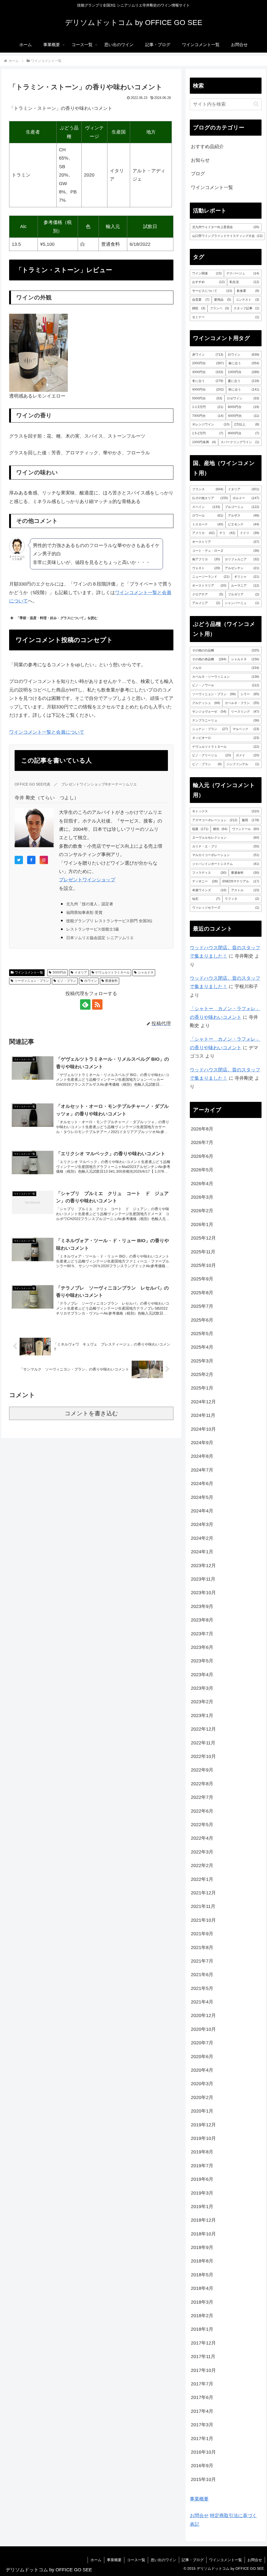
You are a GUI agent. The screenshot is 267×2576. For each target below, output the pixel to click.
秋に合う (244, 389)
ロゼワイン (243, 398)
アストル (245, 890)
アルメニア (206, 603)
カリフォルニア (242, 559)
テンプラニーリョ (226, 720)
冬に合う (208, 381)
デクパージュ (243, 273)
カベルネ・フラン (242, 703)
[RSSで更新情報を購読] (97, 1004)
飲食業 (248, 291)
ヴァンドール (245, 829)
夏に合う (243, 381)
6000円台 (244, 416)
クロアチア (208, 594)
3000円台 (208, 372)
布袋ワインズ (209, 890)
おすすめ (208, 282)
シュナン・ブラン (210, 729)
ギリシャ (247, 577)
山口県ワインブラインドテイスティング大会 (227, 236)
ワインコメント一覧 (29, 972)
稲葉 (200, 829)
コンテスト (247, 300)
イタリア (81, 972)
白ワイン (91, 981)
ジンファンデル (243, 764)
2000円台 (208, 363)
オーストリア (226, 542)
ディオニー (205, 881)
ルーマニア (245, 586)
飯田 (250, 820)
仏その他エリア (210, 498)
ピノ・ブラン (67, 981)
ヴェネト (206, 568)
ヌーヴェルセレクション (226, 838)
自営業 (201, 300)
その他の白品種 (226, 650)
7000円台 (208, 416)
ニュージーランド (211, 577)
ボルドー (246, 498)
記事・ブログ (193, 2560)
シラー (250, 694)
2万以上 (247, 424)
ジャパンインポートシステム (226, 864)
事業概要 (199, 2499)
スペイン (206, 507)
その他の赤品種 (209, 659)
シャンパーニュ (242, 603)
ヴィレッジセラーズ (226, 908)
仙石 (206, 899)
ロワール (208, 516)
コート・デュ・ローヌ (226, 551)
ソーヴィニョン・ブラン (32, 981)
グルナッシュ (206, 703)
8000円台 (243, 407)
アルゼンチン (242, 568)
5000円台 (59, 972)
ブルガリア (243, 594)
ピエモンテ (243, 524)
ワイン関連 (207, 273)
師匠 (199, 308)
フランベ (220, 308)
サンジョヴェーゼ (209, 712)
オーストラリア (209, 586)
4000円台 (208, 389)
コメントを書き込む (91, 1413)
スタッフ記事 (246, 308)
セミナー (226, 317)
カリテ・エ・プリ (226, 846)
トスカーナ (208, 524)
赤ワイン (208, 355)
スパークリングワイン (240, 442)
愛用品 (223, 300)
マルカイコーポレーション (226, 855)
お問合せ (199, 2516)
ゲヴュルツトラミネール (112, 972)
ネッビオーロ (226, 738)
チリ (227, 533)
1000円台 (243, 372)
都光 (220, 829)
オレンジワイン (211, 424)
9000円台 (243, 433)
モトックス (226, 811)
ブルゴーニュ (242, 507)
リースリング (245, 712)
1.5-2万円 (208, 433)
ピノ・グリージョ (212, 755)
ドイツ (249, 533)
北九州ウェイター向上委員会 (226, 227)
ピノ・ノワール (226, 685)
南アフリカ (206, 559)
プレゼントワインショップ (87, 880)
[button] (256, 104)
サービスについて (212, 291)
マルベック (246, 729)
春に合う (244, 363)
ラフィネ (242, 899)
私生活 (244, 282)
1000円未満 (204, 442)
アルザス (243, 516)
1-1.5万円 (208, 407)
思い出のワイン (163, 2560)
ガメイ (247, 755)
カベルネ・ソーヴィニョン (226, 677)
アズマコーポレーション (215, 820)
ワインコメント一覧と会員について (47, 732)
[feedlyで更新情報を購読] (85, 1004)
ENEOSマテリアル (241, 881)
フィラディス (209, 873)
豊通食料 (111, 981)
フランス (208, 489)
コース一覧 (136, 2560)
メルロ (226, 668)
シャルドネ (146, 972)
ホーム (96, 2560)
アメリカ (203, 533)
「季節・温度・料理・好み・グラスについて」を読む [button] (57, 618)
